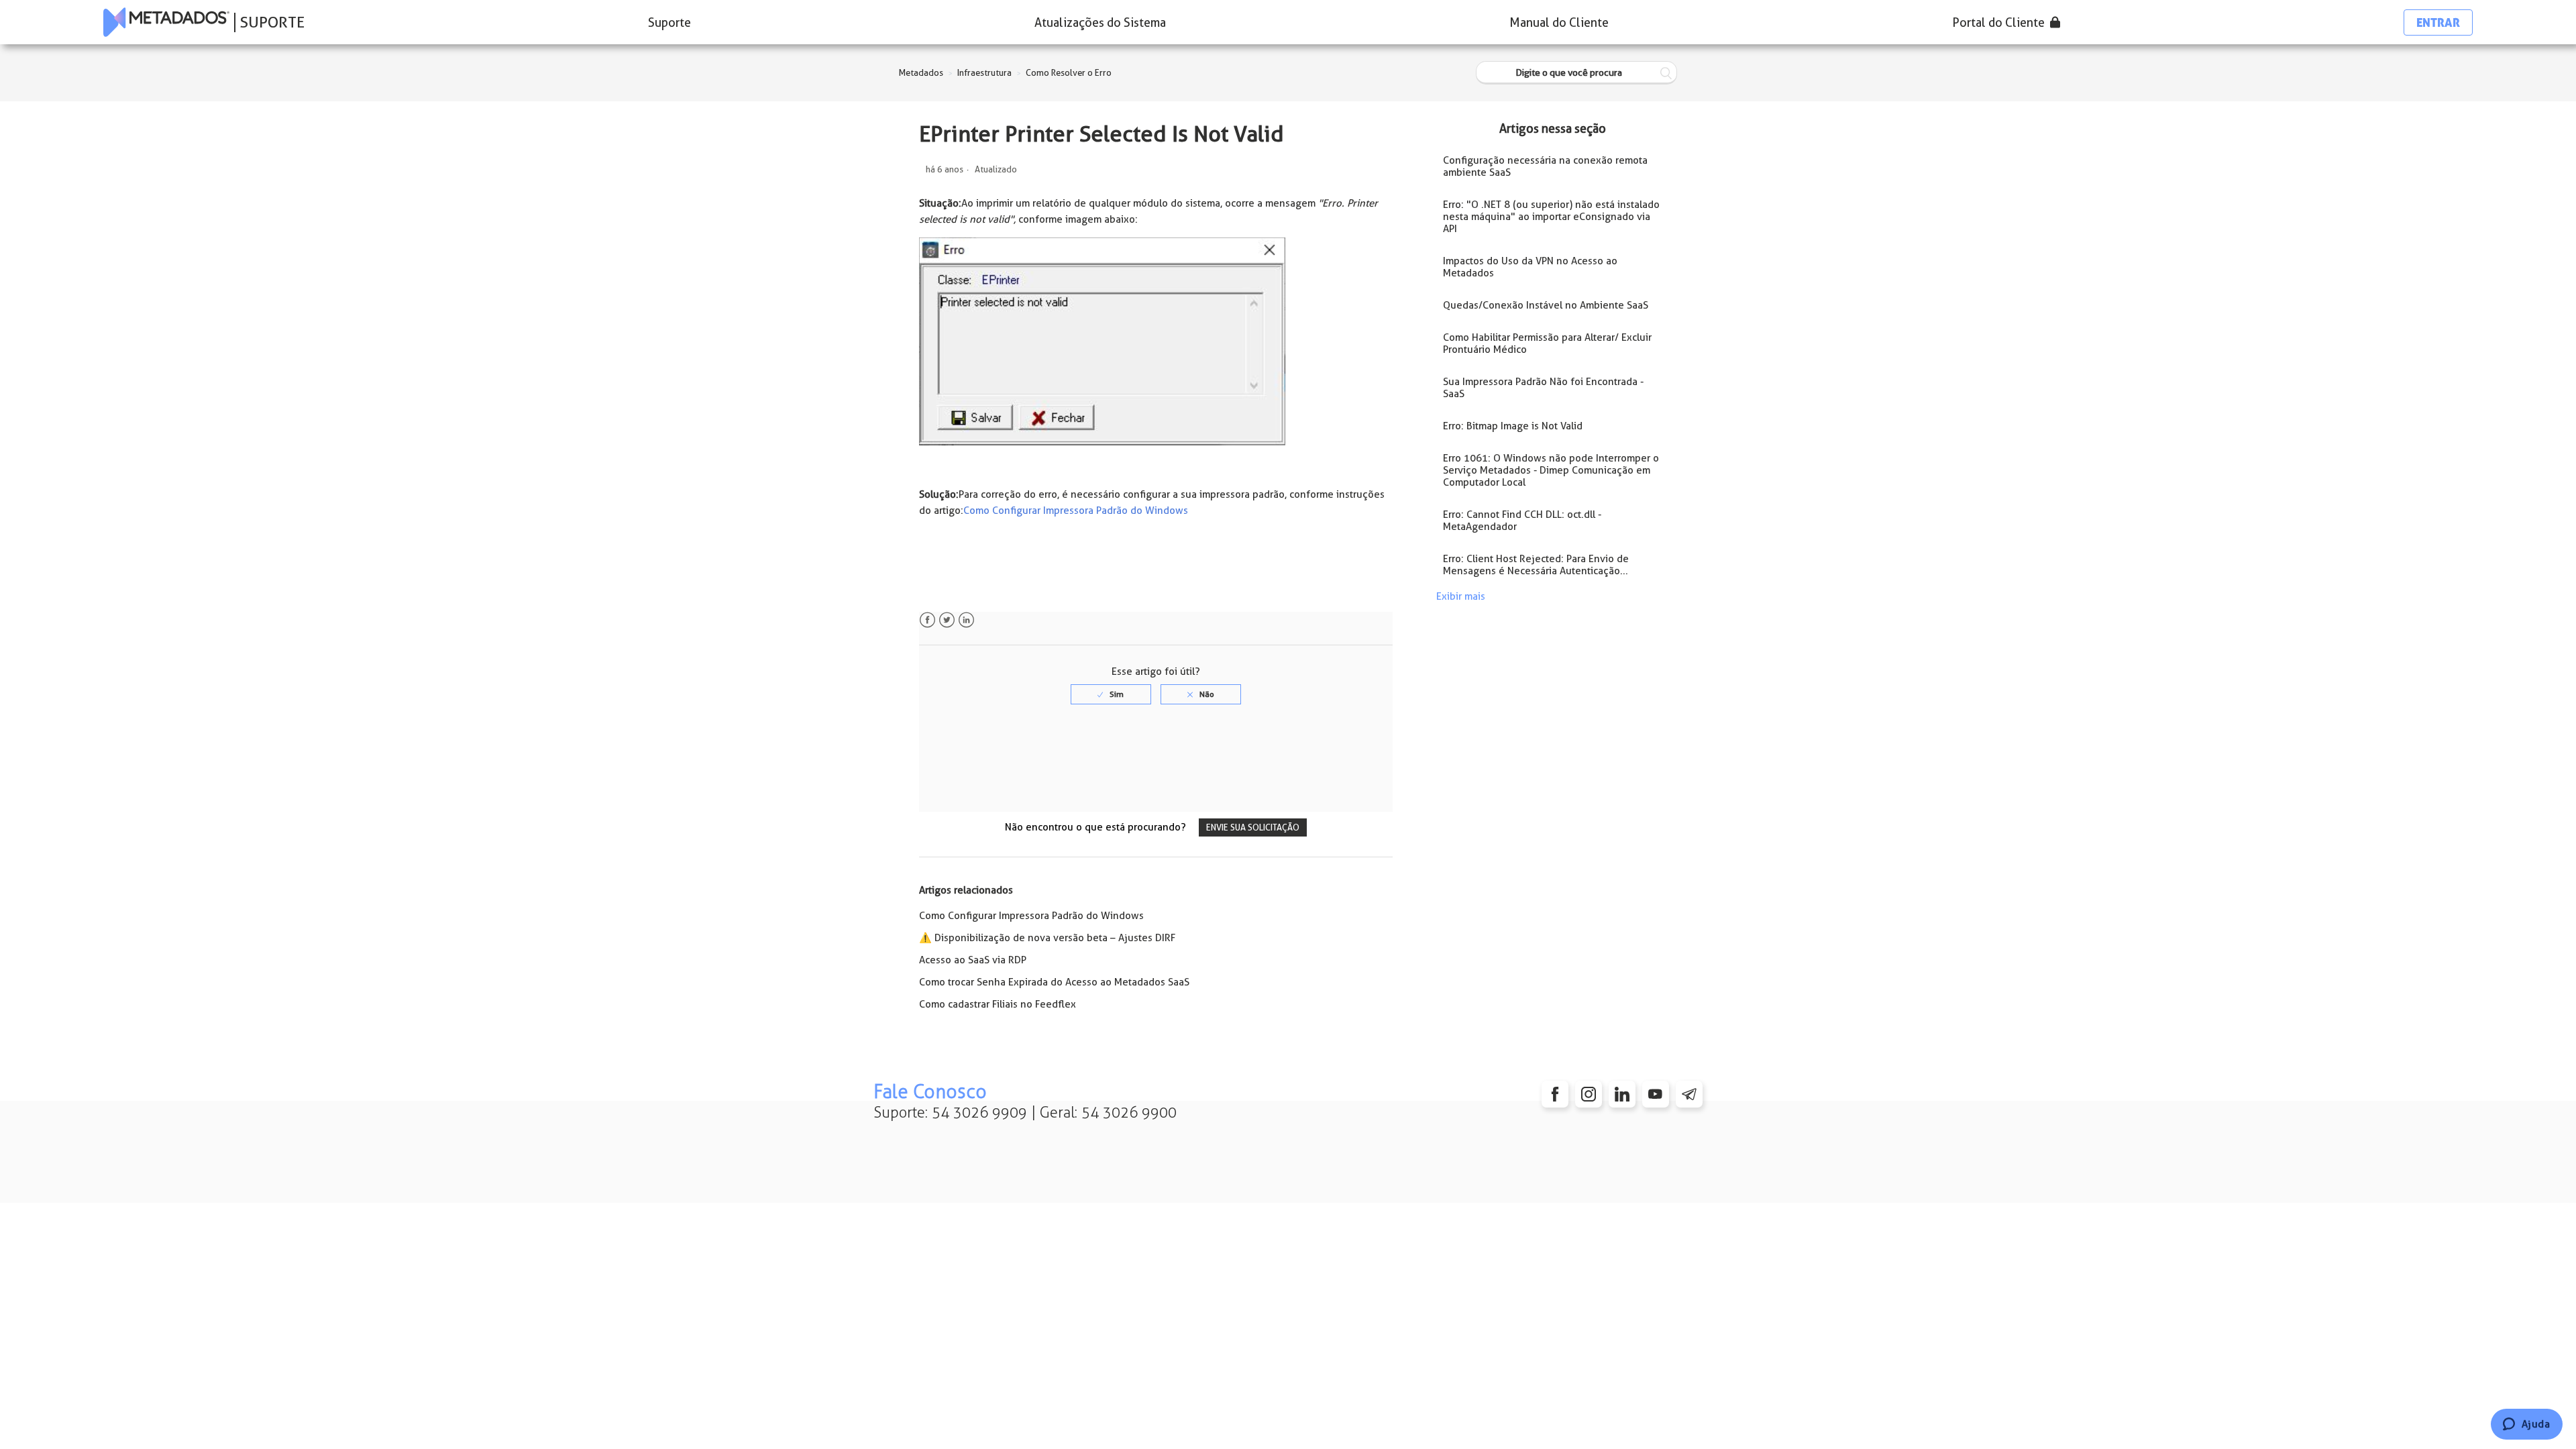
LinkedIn (966, 620)
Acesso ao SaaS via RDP (973, 960)
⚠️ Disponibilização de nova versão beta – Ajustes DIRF (1047, 938)
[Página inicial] (166, 22)
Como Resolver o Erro (1069, 73)
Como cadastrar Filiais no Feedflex (998, 1004)
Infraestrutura (984, 73)
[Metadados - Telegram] (1689, 1094)
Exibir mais (1461, 596)
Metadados (921, 73)
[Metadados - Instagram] (1589, 1094)
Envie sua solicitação (1253, 827)
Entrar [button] (2438, 22)
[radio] (1111, 694)
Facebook (927, 620)
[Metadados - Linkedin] (1622, 1094)
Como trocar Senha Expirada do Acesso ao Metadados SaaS (1054, 982)
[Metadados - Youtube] (1656, 1094)
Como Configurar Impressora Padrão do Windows (1076, 511)
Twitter (947, 620)
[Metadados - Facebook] (1555, 1094)
